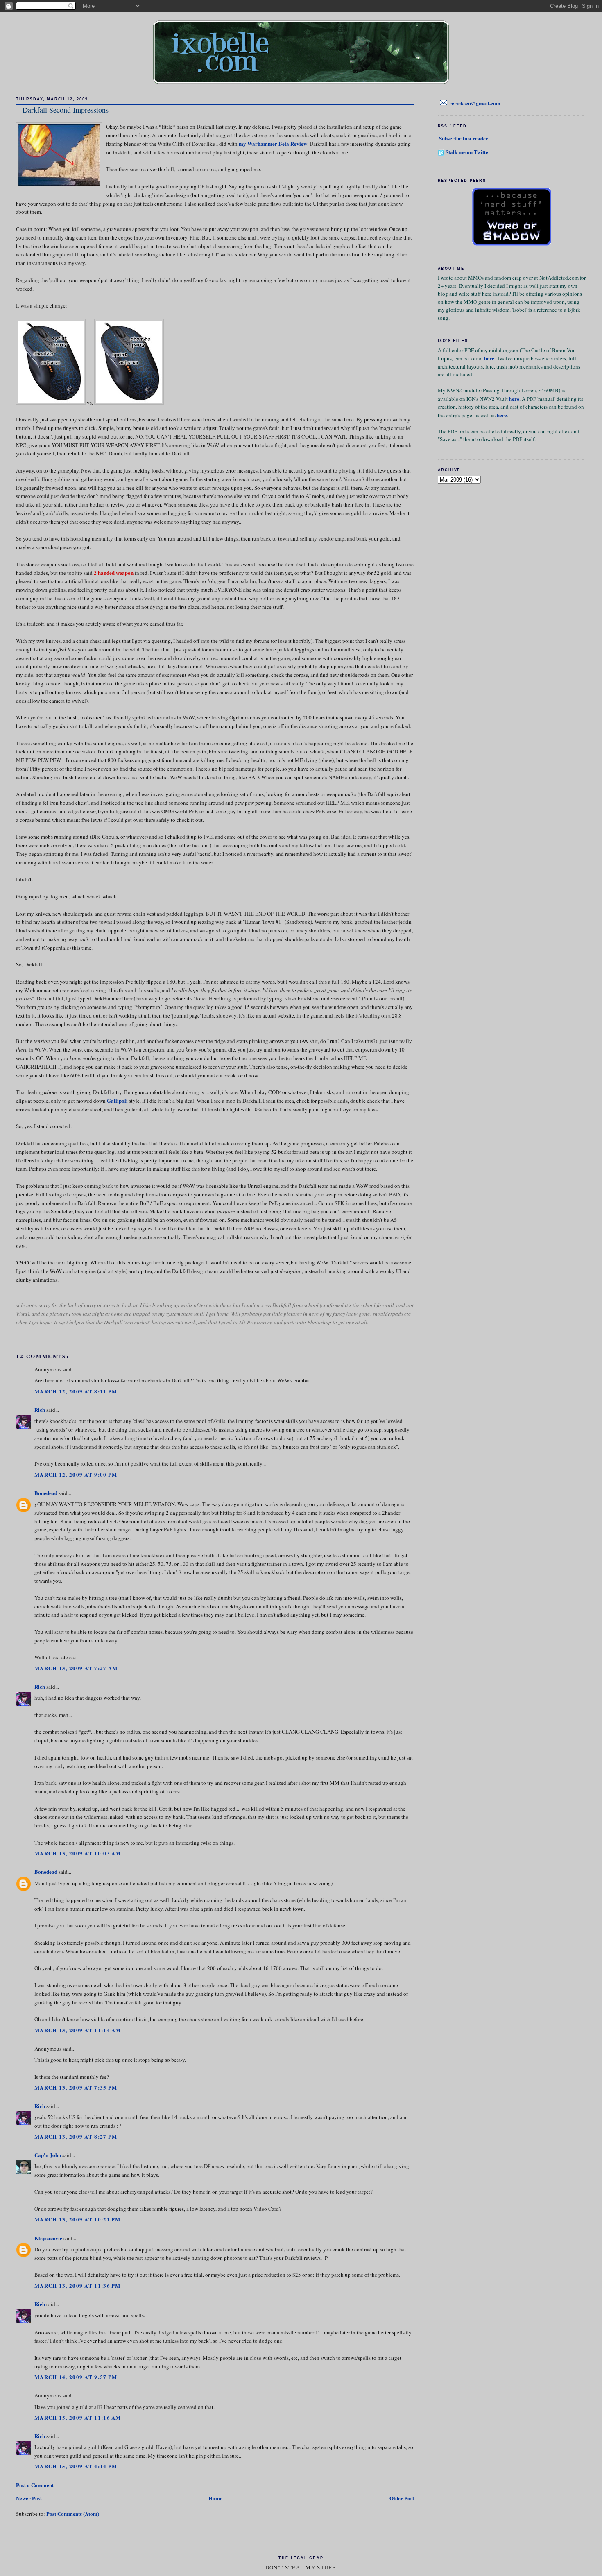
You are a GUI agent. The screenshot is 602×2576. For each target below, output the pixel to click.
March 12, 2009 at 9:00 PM (76, 1474)
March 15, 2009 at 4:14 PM (76, 2466)
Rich (40, 1410)
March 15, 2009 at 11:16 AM (78, 2417)
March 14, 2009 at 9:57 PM (76, 2377)
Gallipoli (117, 1100)
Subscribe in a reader (464, 138)
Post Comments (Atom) (73, 2514)
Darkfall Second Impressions (66, 110)
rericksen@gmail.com (475, 103)
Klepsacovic (48, 2238)
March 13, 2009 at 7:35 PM (76, 2087)
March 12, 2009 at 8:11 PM (76, 1391)
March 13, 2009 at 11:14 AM (78, 2030)
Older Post (402, 2498)
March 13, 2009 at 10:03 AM (78, 1853)
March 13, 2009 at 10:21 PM (78, 2219)
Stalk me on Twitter (468, 152)
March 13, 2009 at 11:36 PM (78, 2285)
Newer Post (29, 2498)
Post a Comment (35, 2485)
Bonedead (46, 1493)
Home (215, 2498)
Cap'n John (48, 2155)
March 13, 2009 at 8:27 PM (76, 2136)
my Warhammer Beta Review (273, 144)
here (489, 358)
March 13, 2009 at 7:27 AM (76, 1668)
